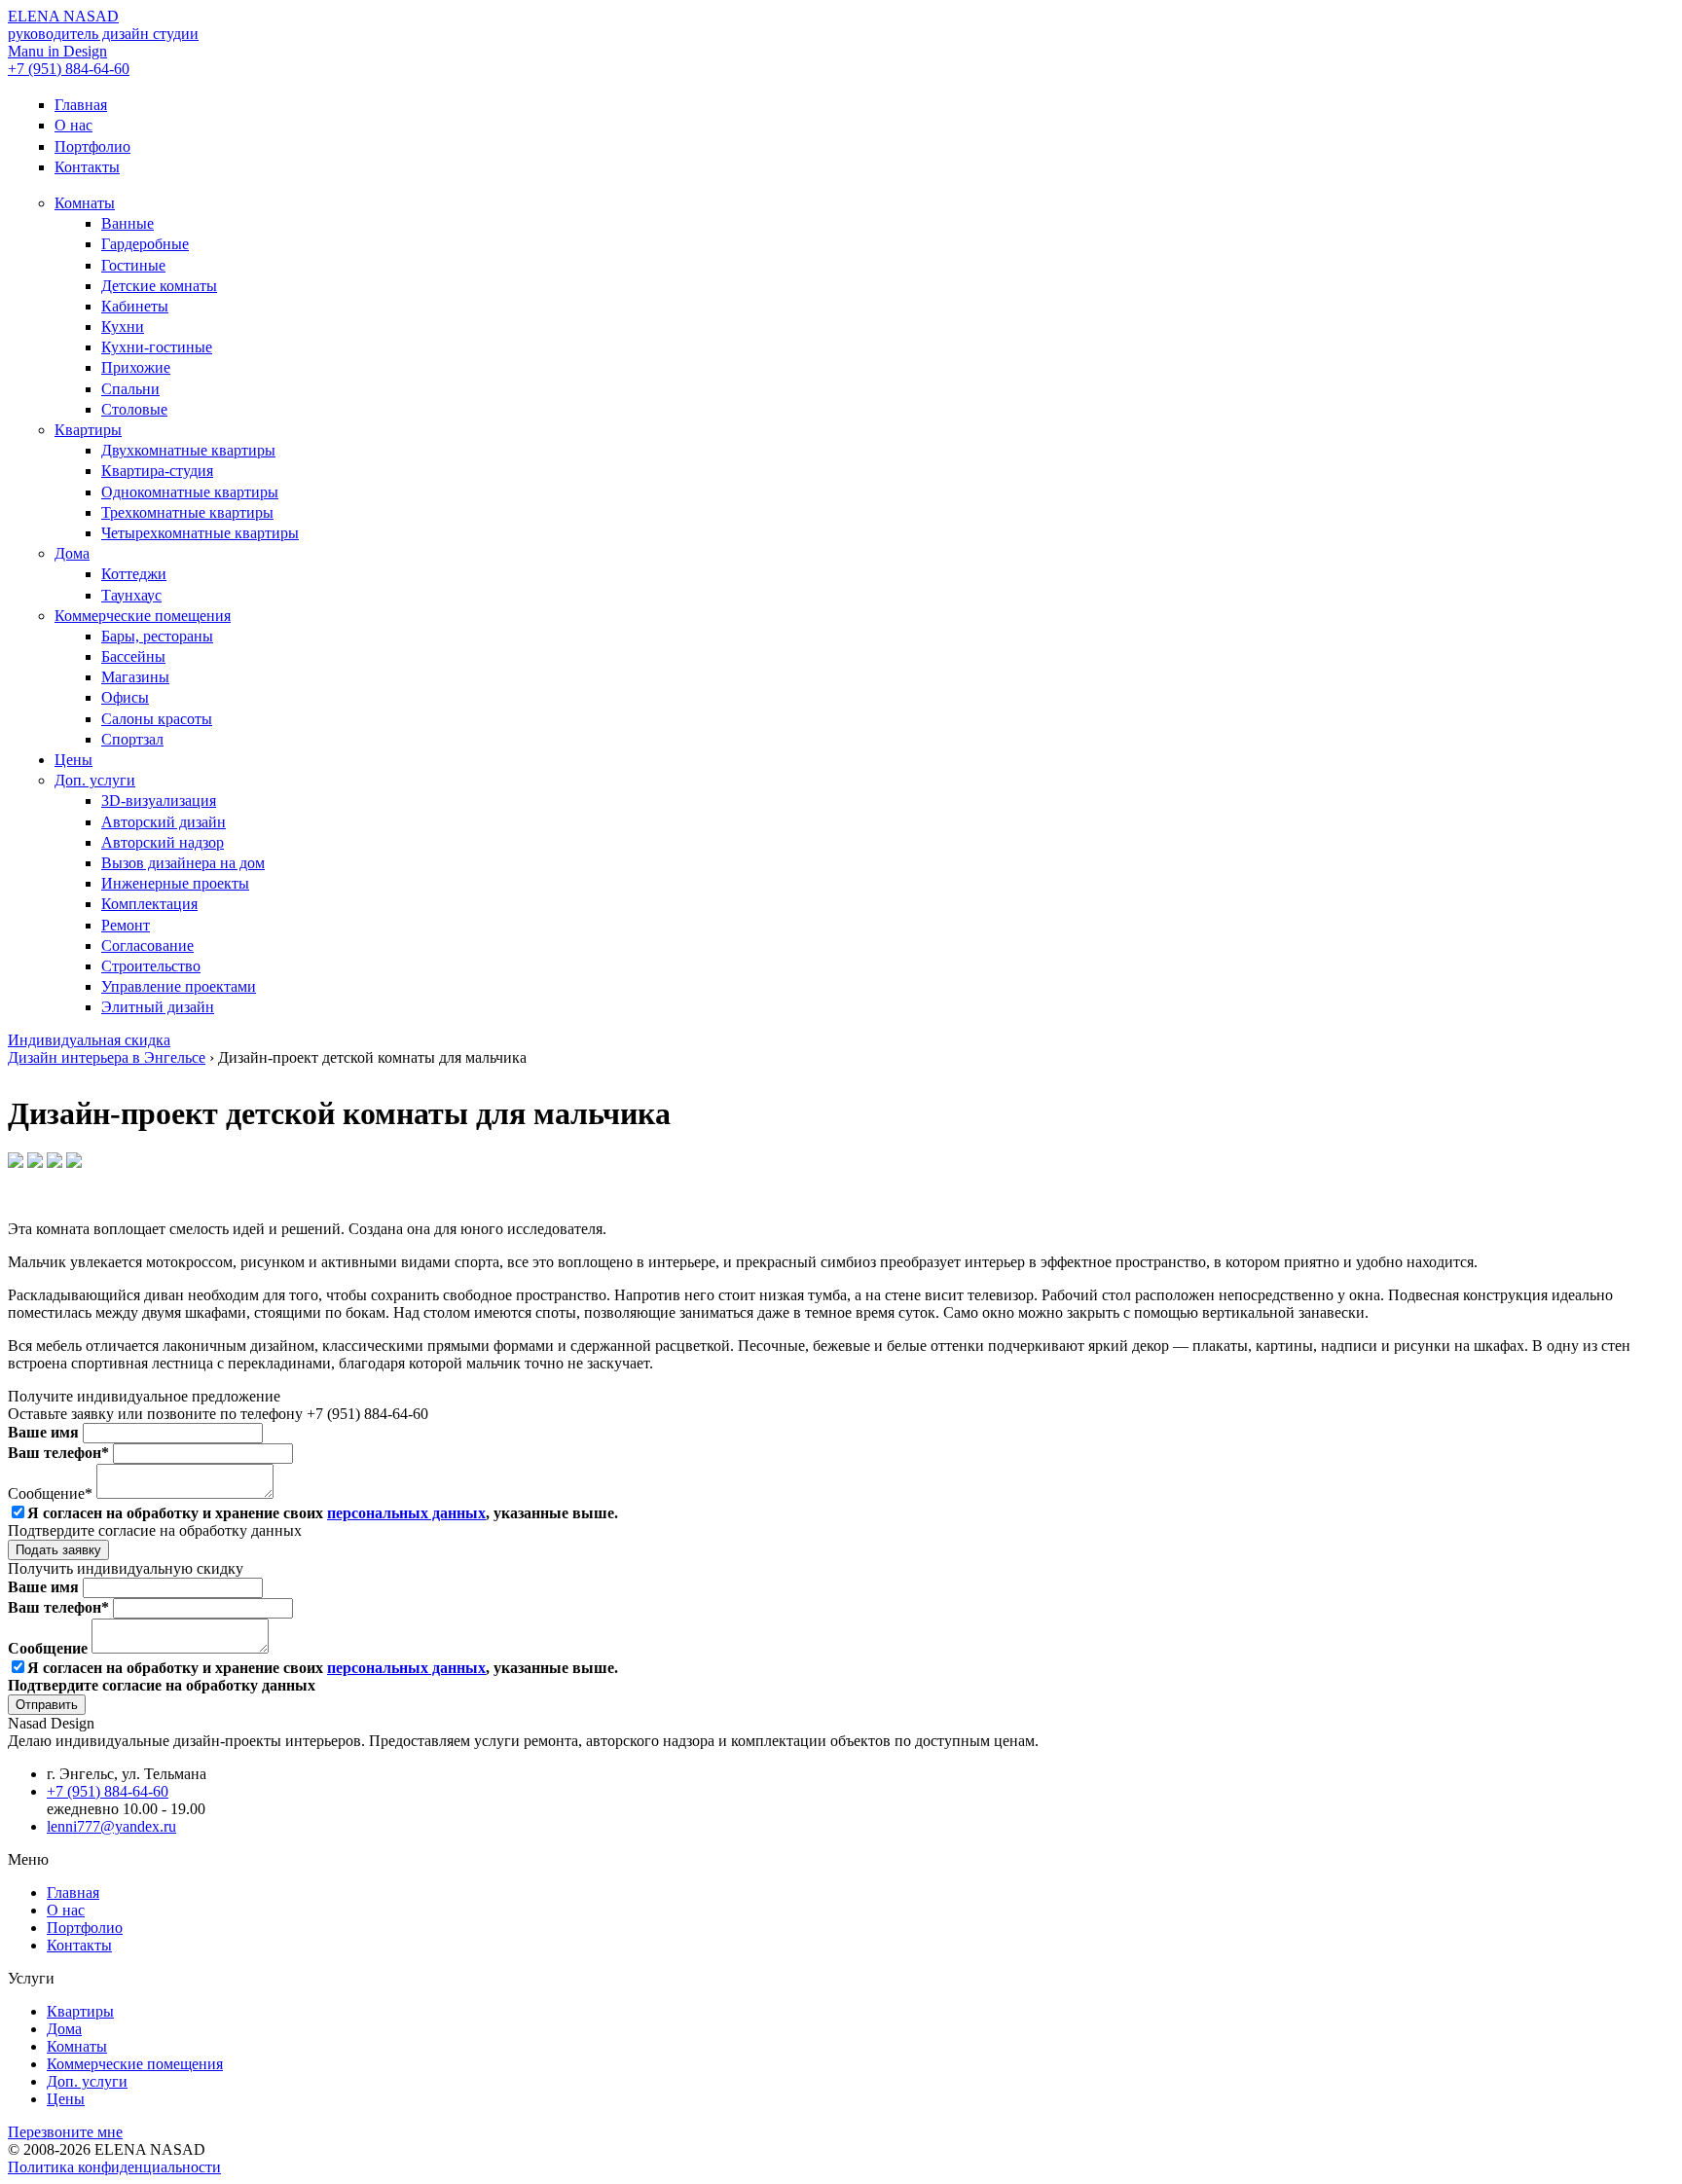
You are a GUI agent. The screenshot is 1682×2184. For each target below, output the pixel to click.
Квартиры (88, 430)
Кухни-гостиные (157, 347)
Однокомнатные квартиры (190, 492)
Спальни (130, 389)
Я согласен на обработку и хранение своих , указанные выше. (323, 1513)
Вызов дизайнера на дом (183, 863)
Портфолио (92, 146)
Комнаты (85, 203)
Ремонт (126, 925)
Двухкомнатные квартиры (188, 450)
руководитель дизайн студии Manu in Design (103, 34)
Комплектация (149, 904)
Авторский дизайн (164, 822)
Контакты (87, 167)
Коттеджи (134, 574)
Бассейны (133, 656)
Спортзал (132, 739)
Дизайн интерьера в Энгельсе (107, 1057)
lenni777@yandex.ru (111, 1826)
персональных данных (406, 1513)
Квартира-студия (157, 471)
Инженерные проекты (175, 883)
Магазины (135, 677)
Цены (73, 760)
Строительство (151, 966)
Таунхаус (131, 595)
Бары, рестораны (157, 636)
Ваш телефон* (60, 1453)
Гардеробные (145, 244)
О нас (73, 125)
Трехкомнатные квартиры (187, 512)
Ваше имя (45, 1432)
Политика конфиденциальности (114, 2167)
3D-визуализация (159, 801)
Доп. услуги (95, 780)
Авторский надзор (163, 842)
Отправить (47, 1705)
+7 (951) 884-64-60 (69, 69)
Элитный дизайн (158, 1007)
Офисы (125, 697)
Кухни (123, 327)
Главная (81, 105)
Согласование (147, 946)
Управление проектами (179, 986)
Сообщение (50, 1648)
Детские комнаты (159, 286)
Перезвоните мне (65, 2132)
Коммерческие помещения (143, 616)
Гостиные (133, 265)
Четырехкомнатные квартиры (200, 533)
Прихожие (136, 367)
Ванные (128, 223)
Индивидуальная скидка (89, 1040)
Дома (72, 553)
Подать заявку (58, 1550)
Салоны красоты (157, 719)
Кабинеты (135, 306)
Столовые (134, 409)
